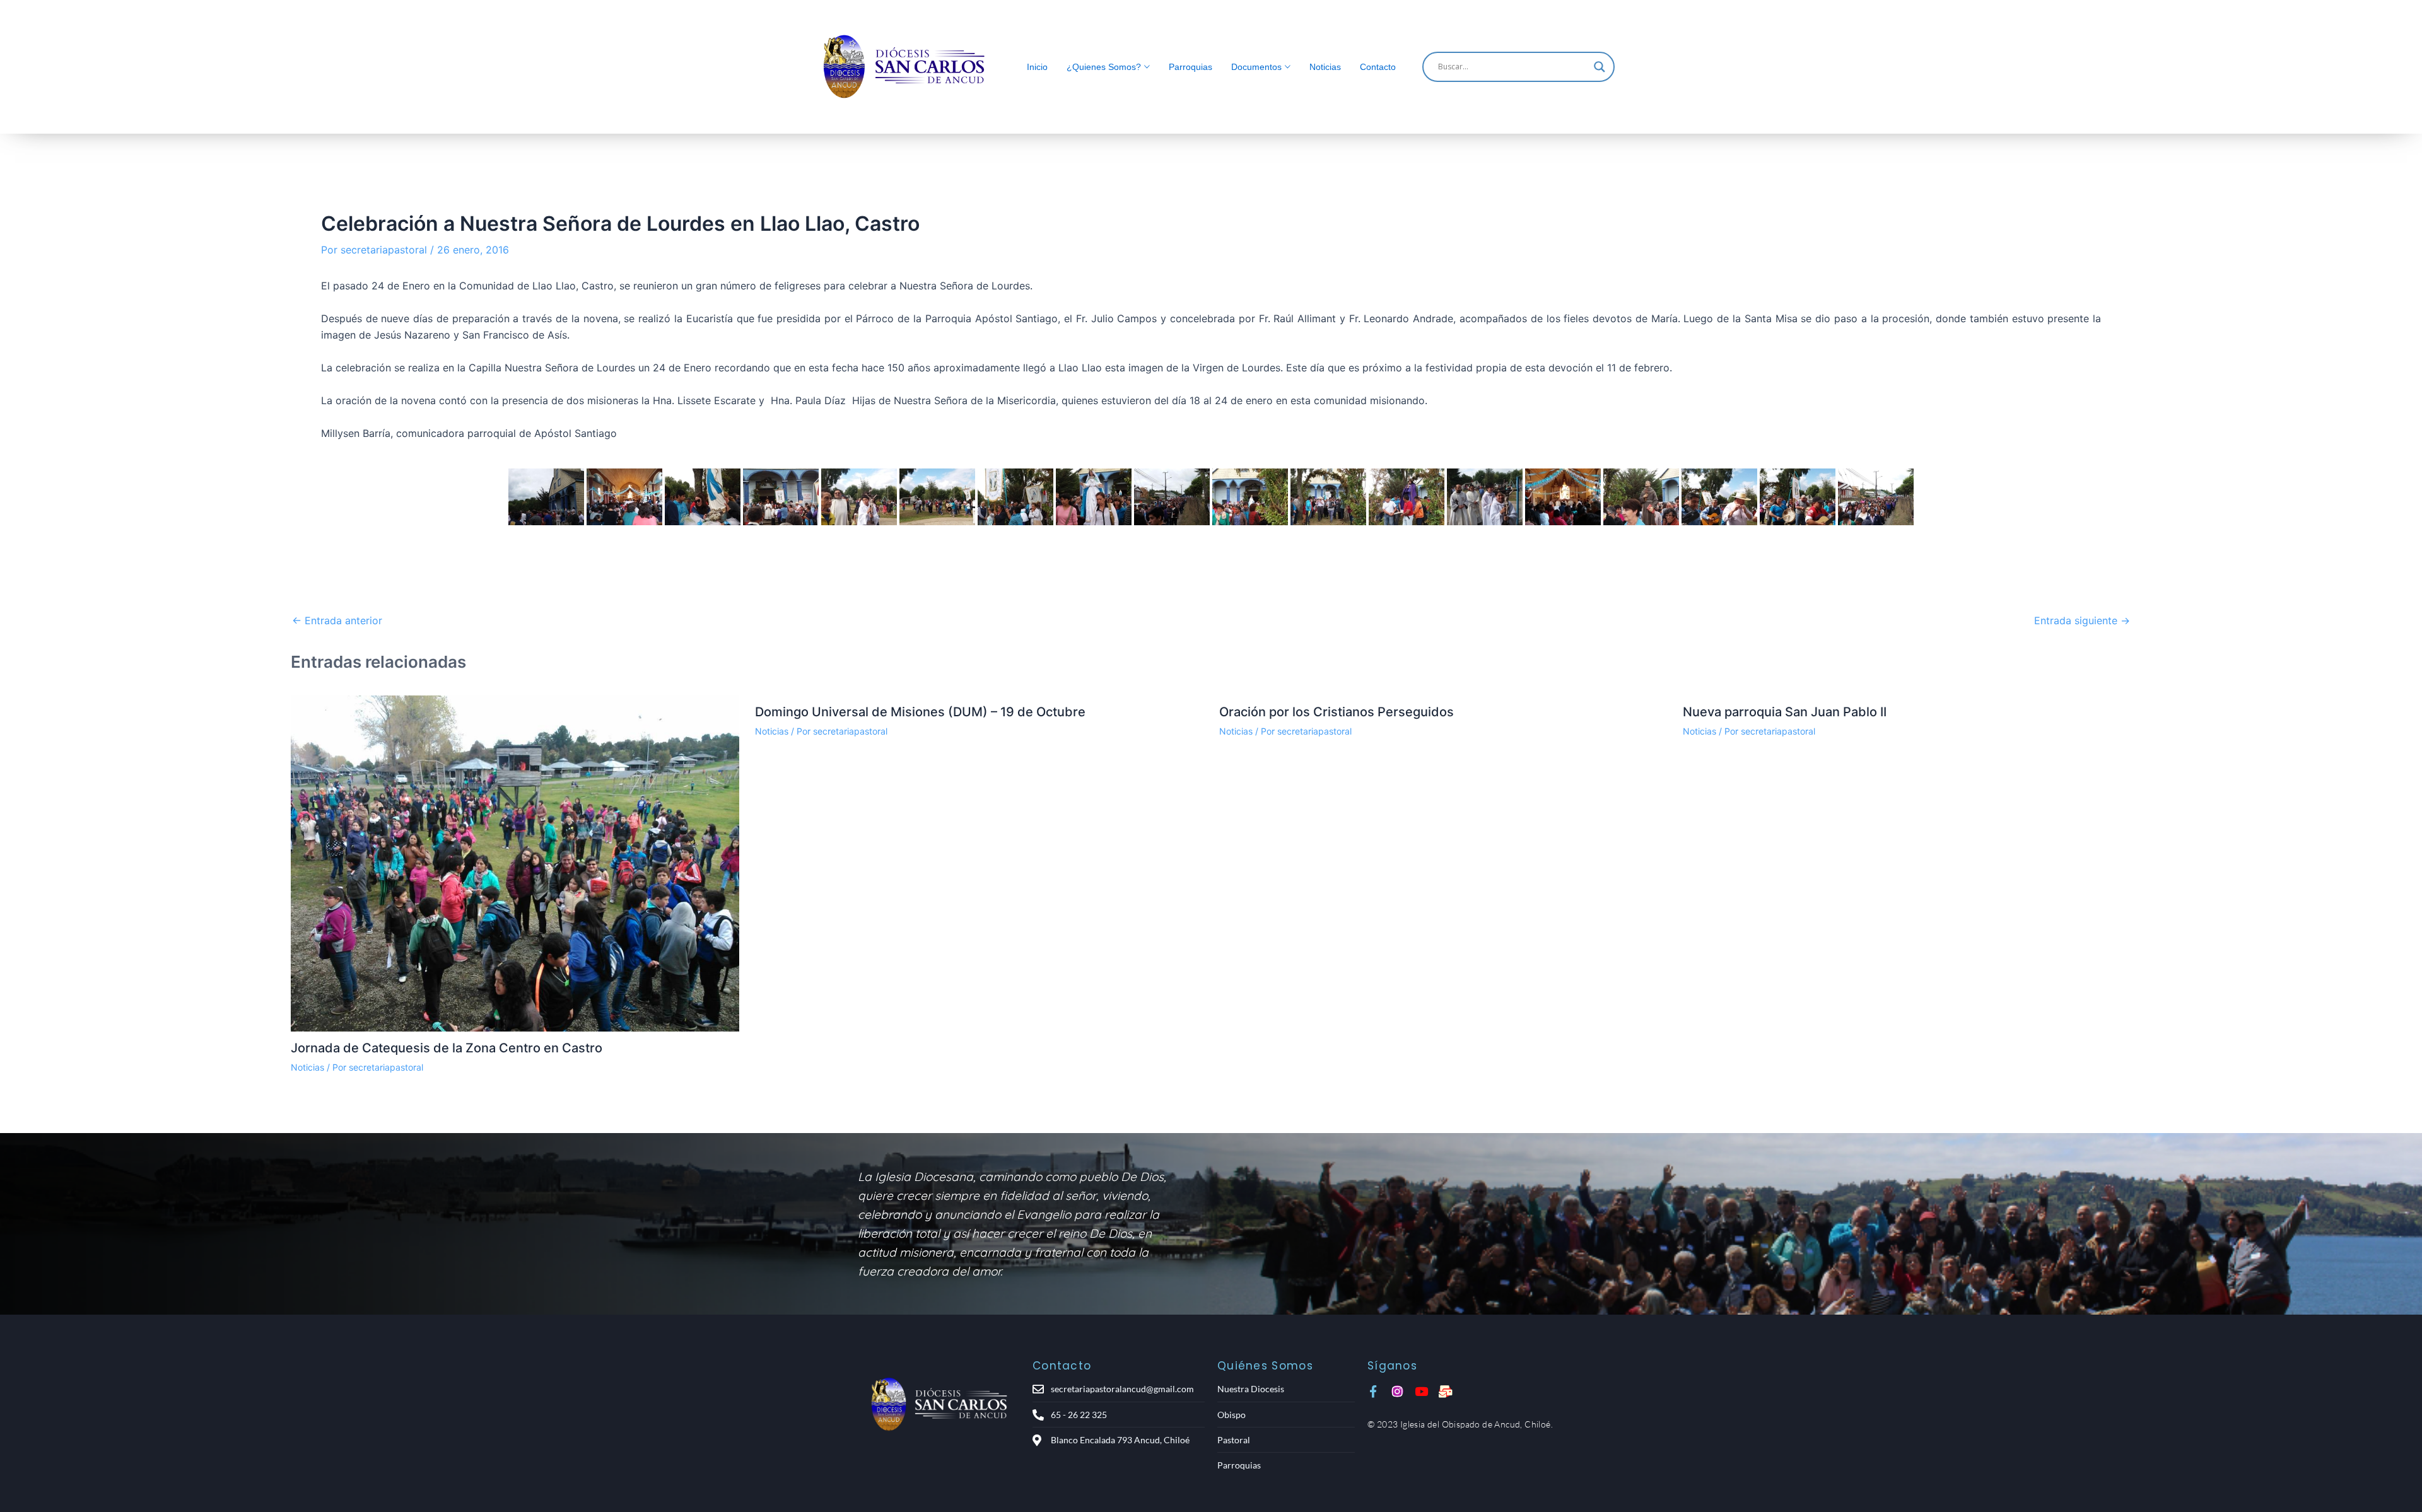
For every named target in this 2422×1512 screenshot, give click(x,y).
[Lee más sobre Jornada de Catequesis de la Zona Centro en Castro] (515, 864)
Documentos (1256, 67)
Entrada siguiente (2082, 620)
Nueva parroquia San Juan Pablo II (1785, 712)
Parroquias (1191, 67)
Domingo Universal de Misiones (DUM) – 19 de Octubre (920, 712)
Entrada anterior (337, 620)
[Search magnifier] (1600, 67)
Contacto (1378, 67)
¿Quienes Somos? (1104, 67)
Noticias (1325, 67)
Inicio (1037, 67)
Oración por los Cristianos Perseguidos (1337, 712)
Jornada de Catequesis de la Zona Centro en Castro (447, 1048)
